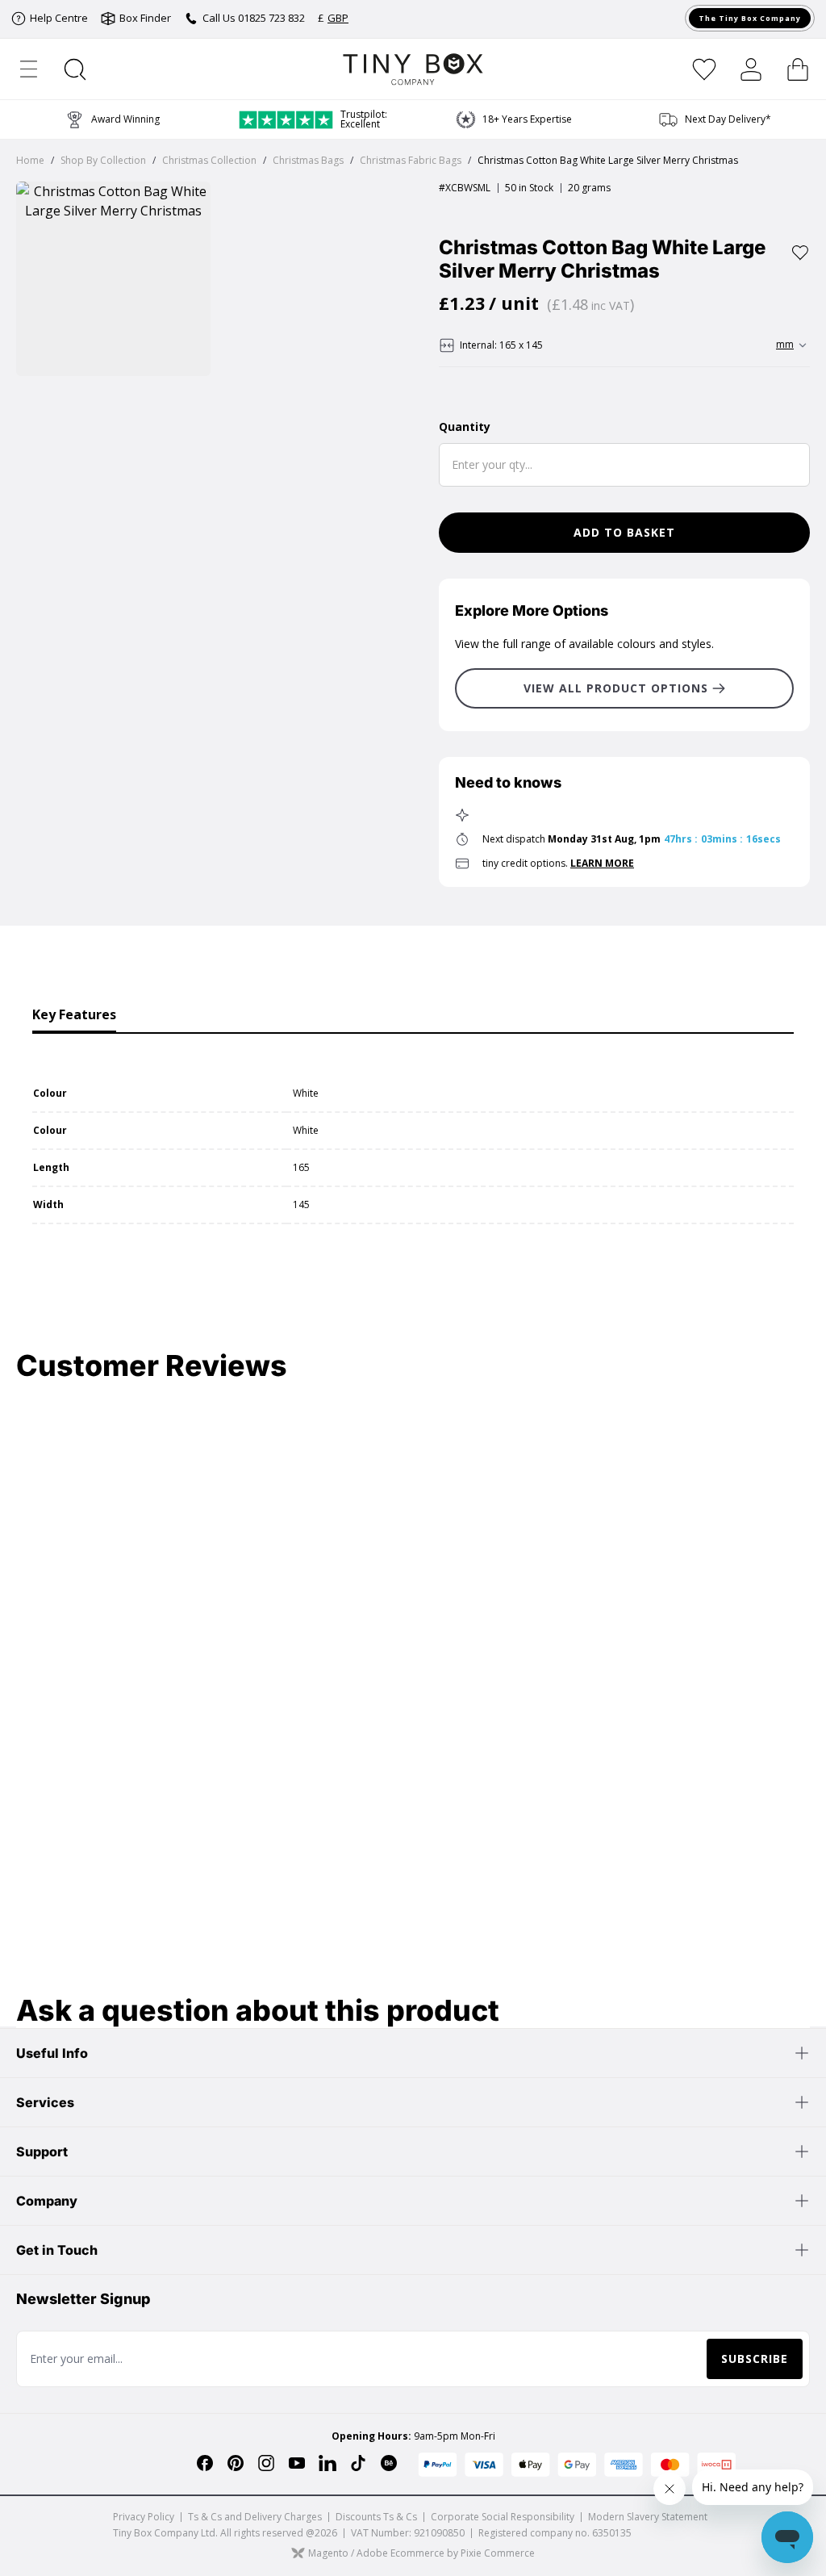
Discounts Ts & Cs (376, 2517)
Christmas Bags (308, 160)
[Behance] (389, 2463)
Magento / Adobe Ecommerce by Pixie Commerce (421, 2553)
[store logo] (413, 69)
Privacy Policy (144, 2517)
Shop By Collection (103, 160)
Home (30, 160)
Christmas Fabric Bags (411, 160)
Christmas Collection (209, 160)
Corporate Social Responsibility (503, 2517)
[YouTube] (297, 2463)
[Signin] (751, 69)
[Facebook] (205, 2463)
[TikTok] (358, 2463)
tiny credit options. (558, 863)
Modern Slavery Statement (648, 2517)
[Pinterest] (236, 2463)
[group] (714, 119)
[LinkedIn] (327, 2463)
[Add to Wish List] (800, 253)
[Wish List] (704, 69)
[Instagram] (266, 2463)
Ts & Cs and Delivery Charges (255, 2517)
